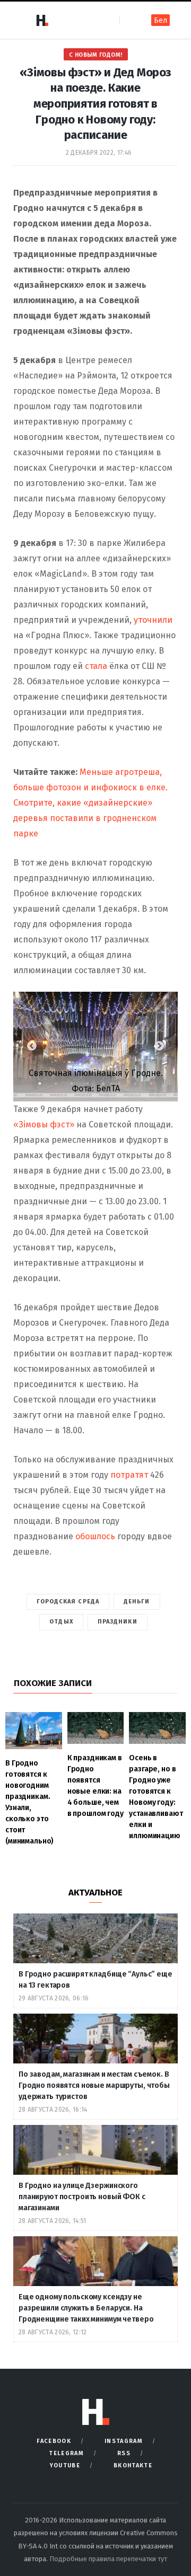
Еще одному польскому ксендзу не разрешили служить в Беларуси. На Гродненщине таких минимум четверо (86, 2308)
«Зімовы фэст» (44, 1124)
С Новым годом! (96, 55)
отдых (61, 1622)
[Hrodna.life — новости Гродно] (42, 20)
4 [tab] (93, 1086)
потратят (130, 1475)
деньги (137, 1602)
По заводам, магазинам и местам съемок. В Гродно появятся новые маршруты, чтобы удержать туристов (94, 2085)
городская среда (68, 1602)
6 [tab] (125, 1086)
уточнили (153, 620)
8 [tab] (157, 1086)
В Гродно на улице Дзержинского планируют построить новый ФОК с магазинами (82, 2197)
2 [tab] (61, 1086)
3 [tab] (77, 1086)
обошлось (96, 1536)
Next (159, 1046)
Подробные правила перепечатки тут (108, 2559)
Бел (160, 20)
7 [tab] (141, 1086)
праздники (118, 1622)
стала (96, 666)
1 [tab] (45, 1086)
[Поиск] (129, 20)
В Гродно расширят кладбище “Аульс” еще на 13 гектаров (95, 1980)
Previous (32, 1046)
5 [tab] (109, 1086)
